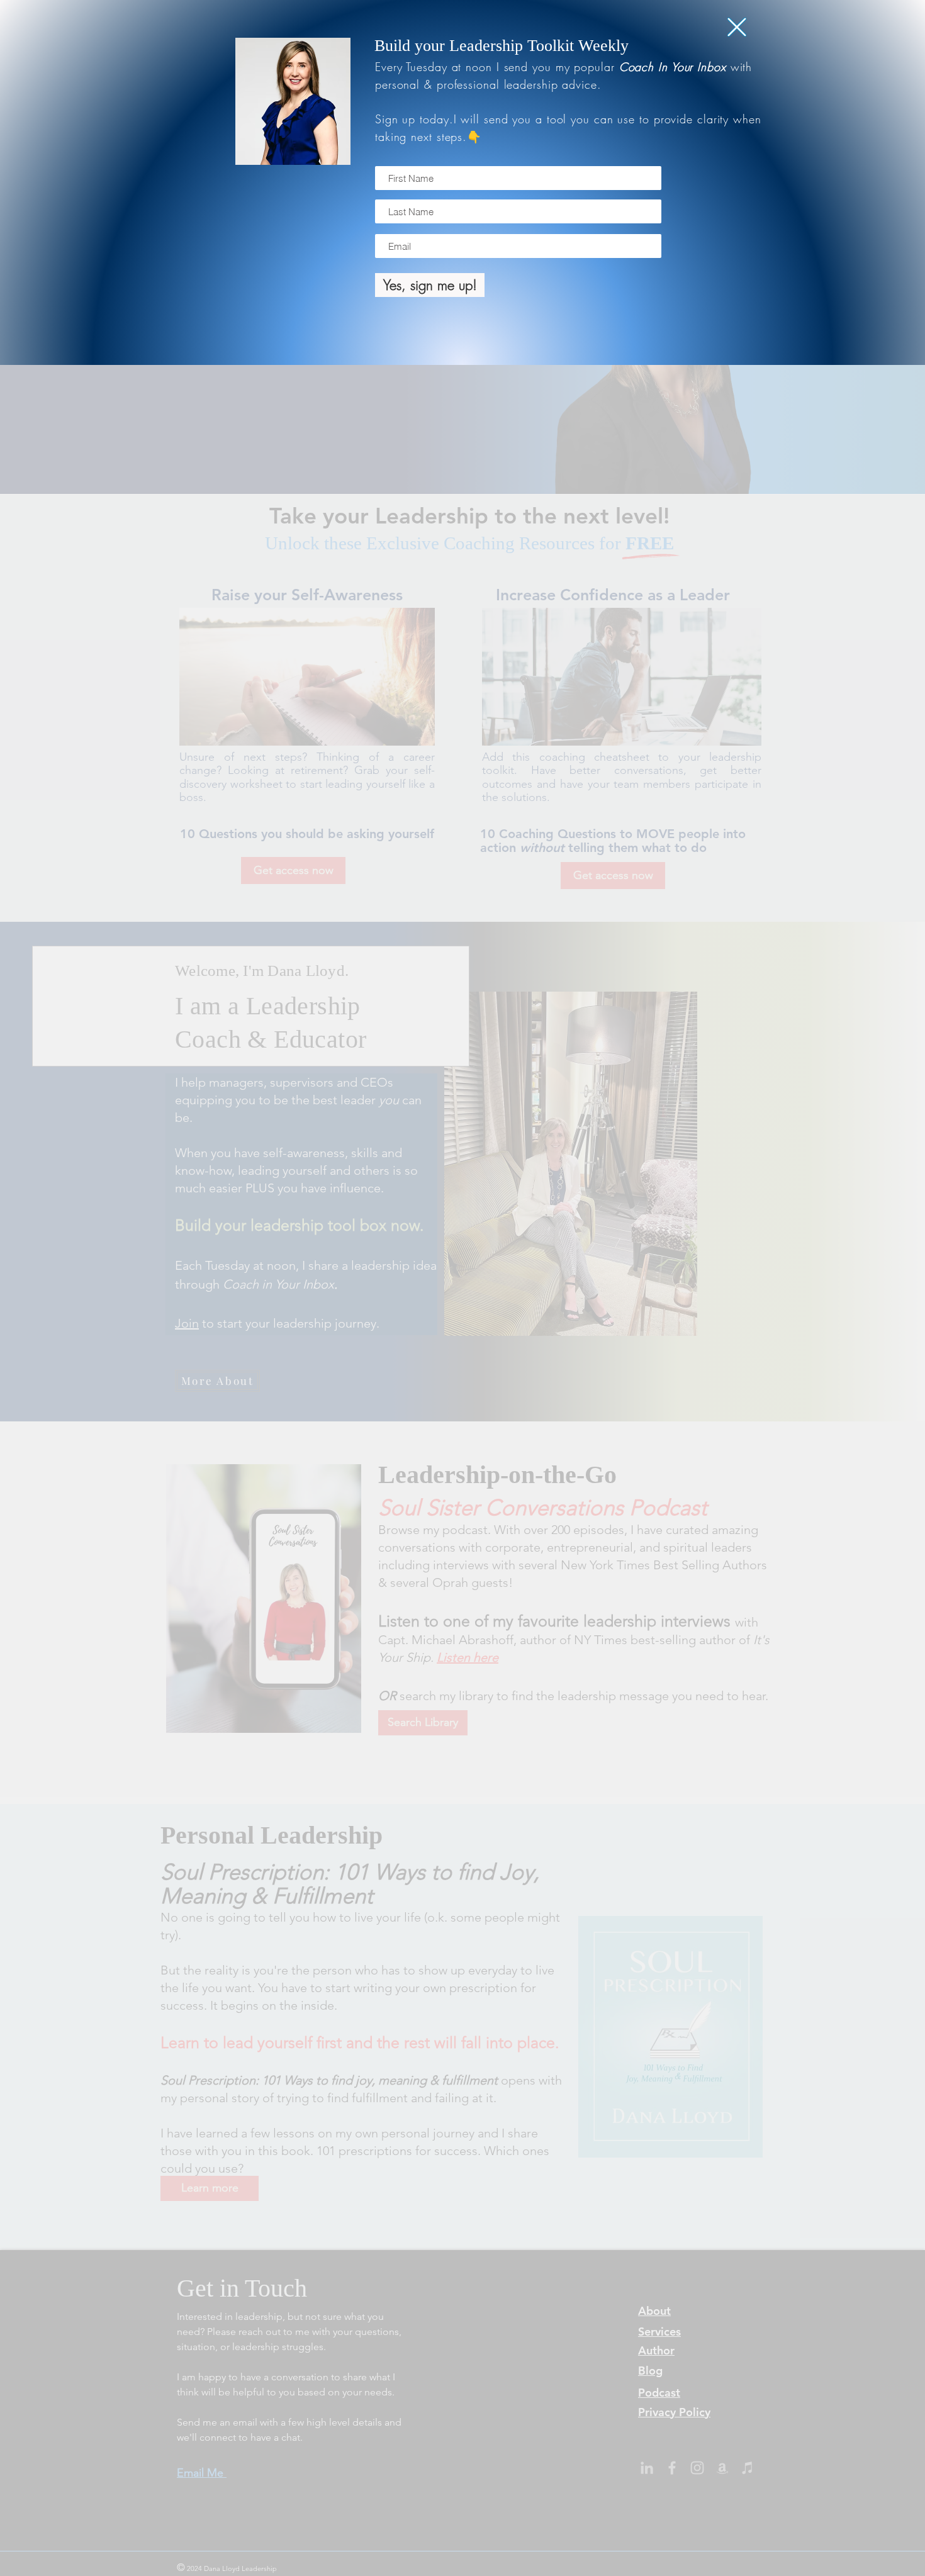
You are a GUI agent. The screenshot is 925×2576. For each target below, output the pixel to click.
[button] (737, 27)
